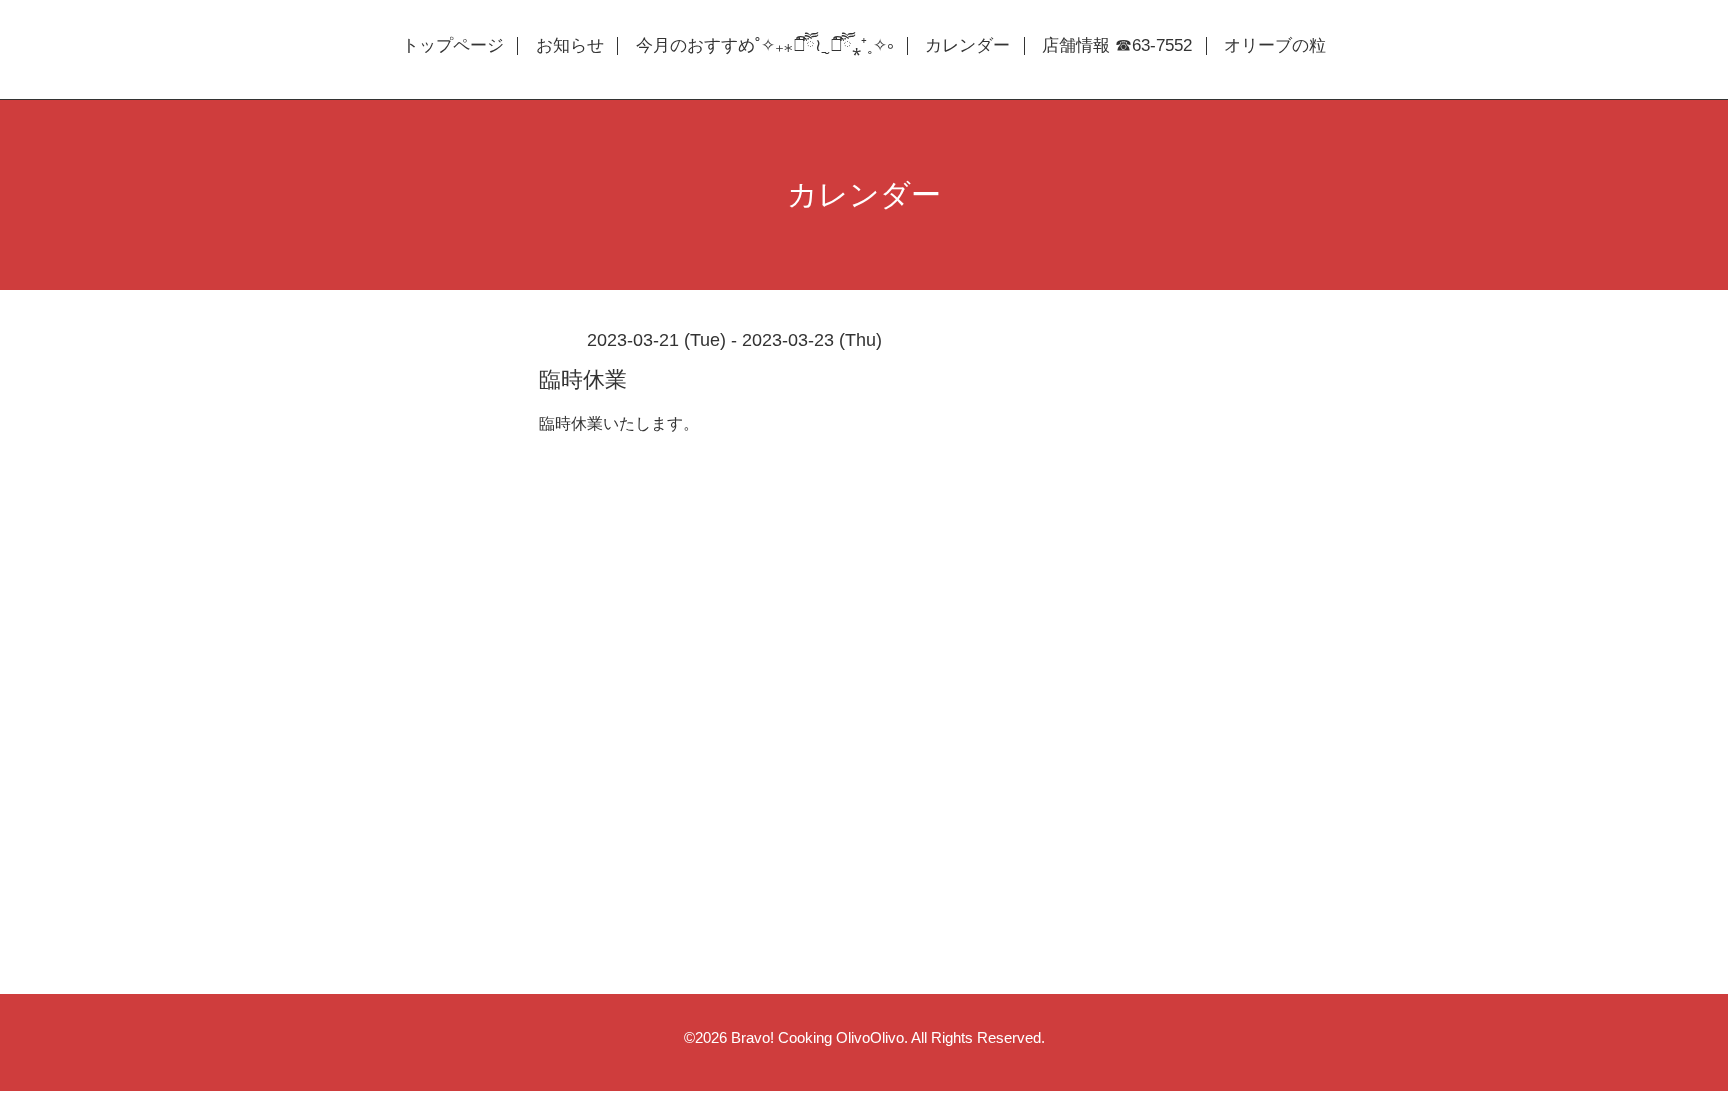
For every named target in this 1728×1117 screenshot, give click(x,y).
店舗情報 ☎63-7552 (1117, 46)
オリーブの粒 (1275, 46)
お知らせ (570, 46)
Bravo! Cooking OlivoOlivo (817, 1037)
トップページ (453, 46)
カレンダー (967, 46)
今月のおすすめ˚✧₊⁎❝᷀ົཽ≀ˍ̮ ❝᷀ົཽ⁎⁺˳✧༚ (764, 46)
